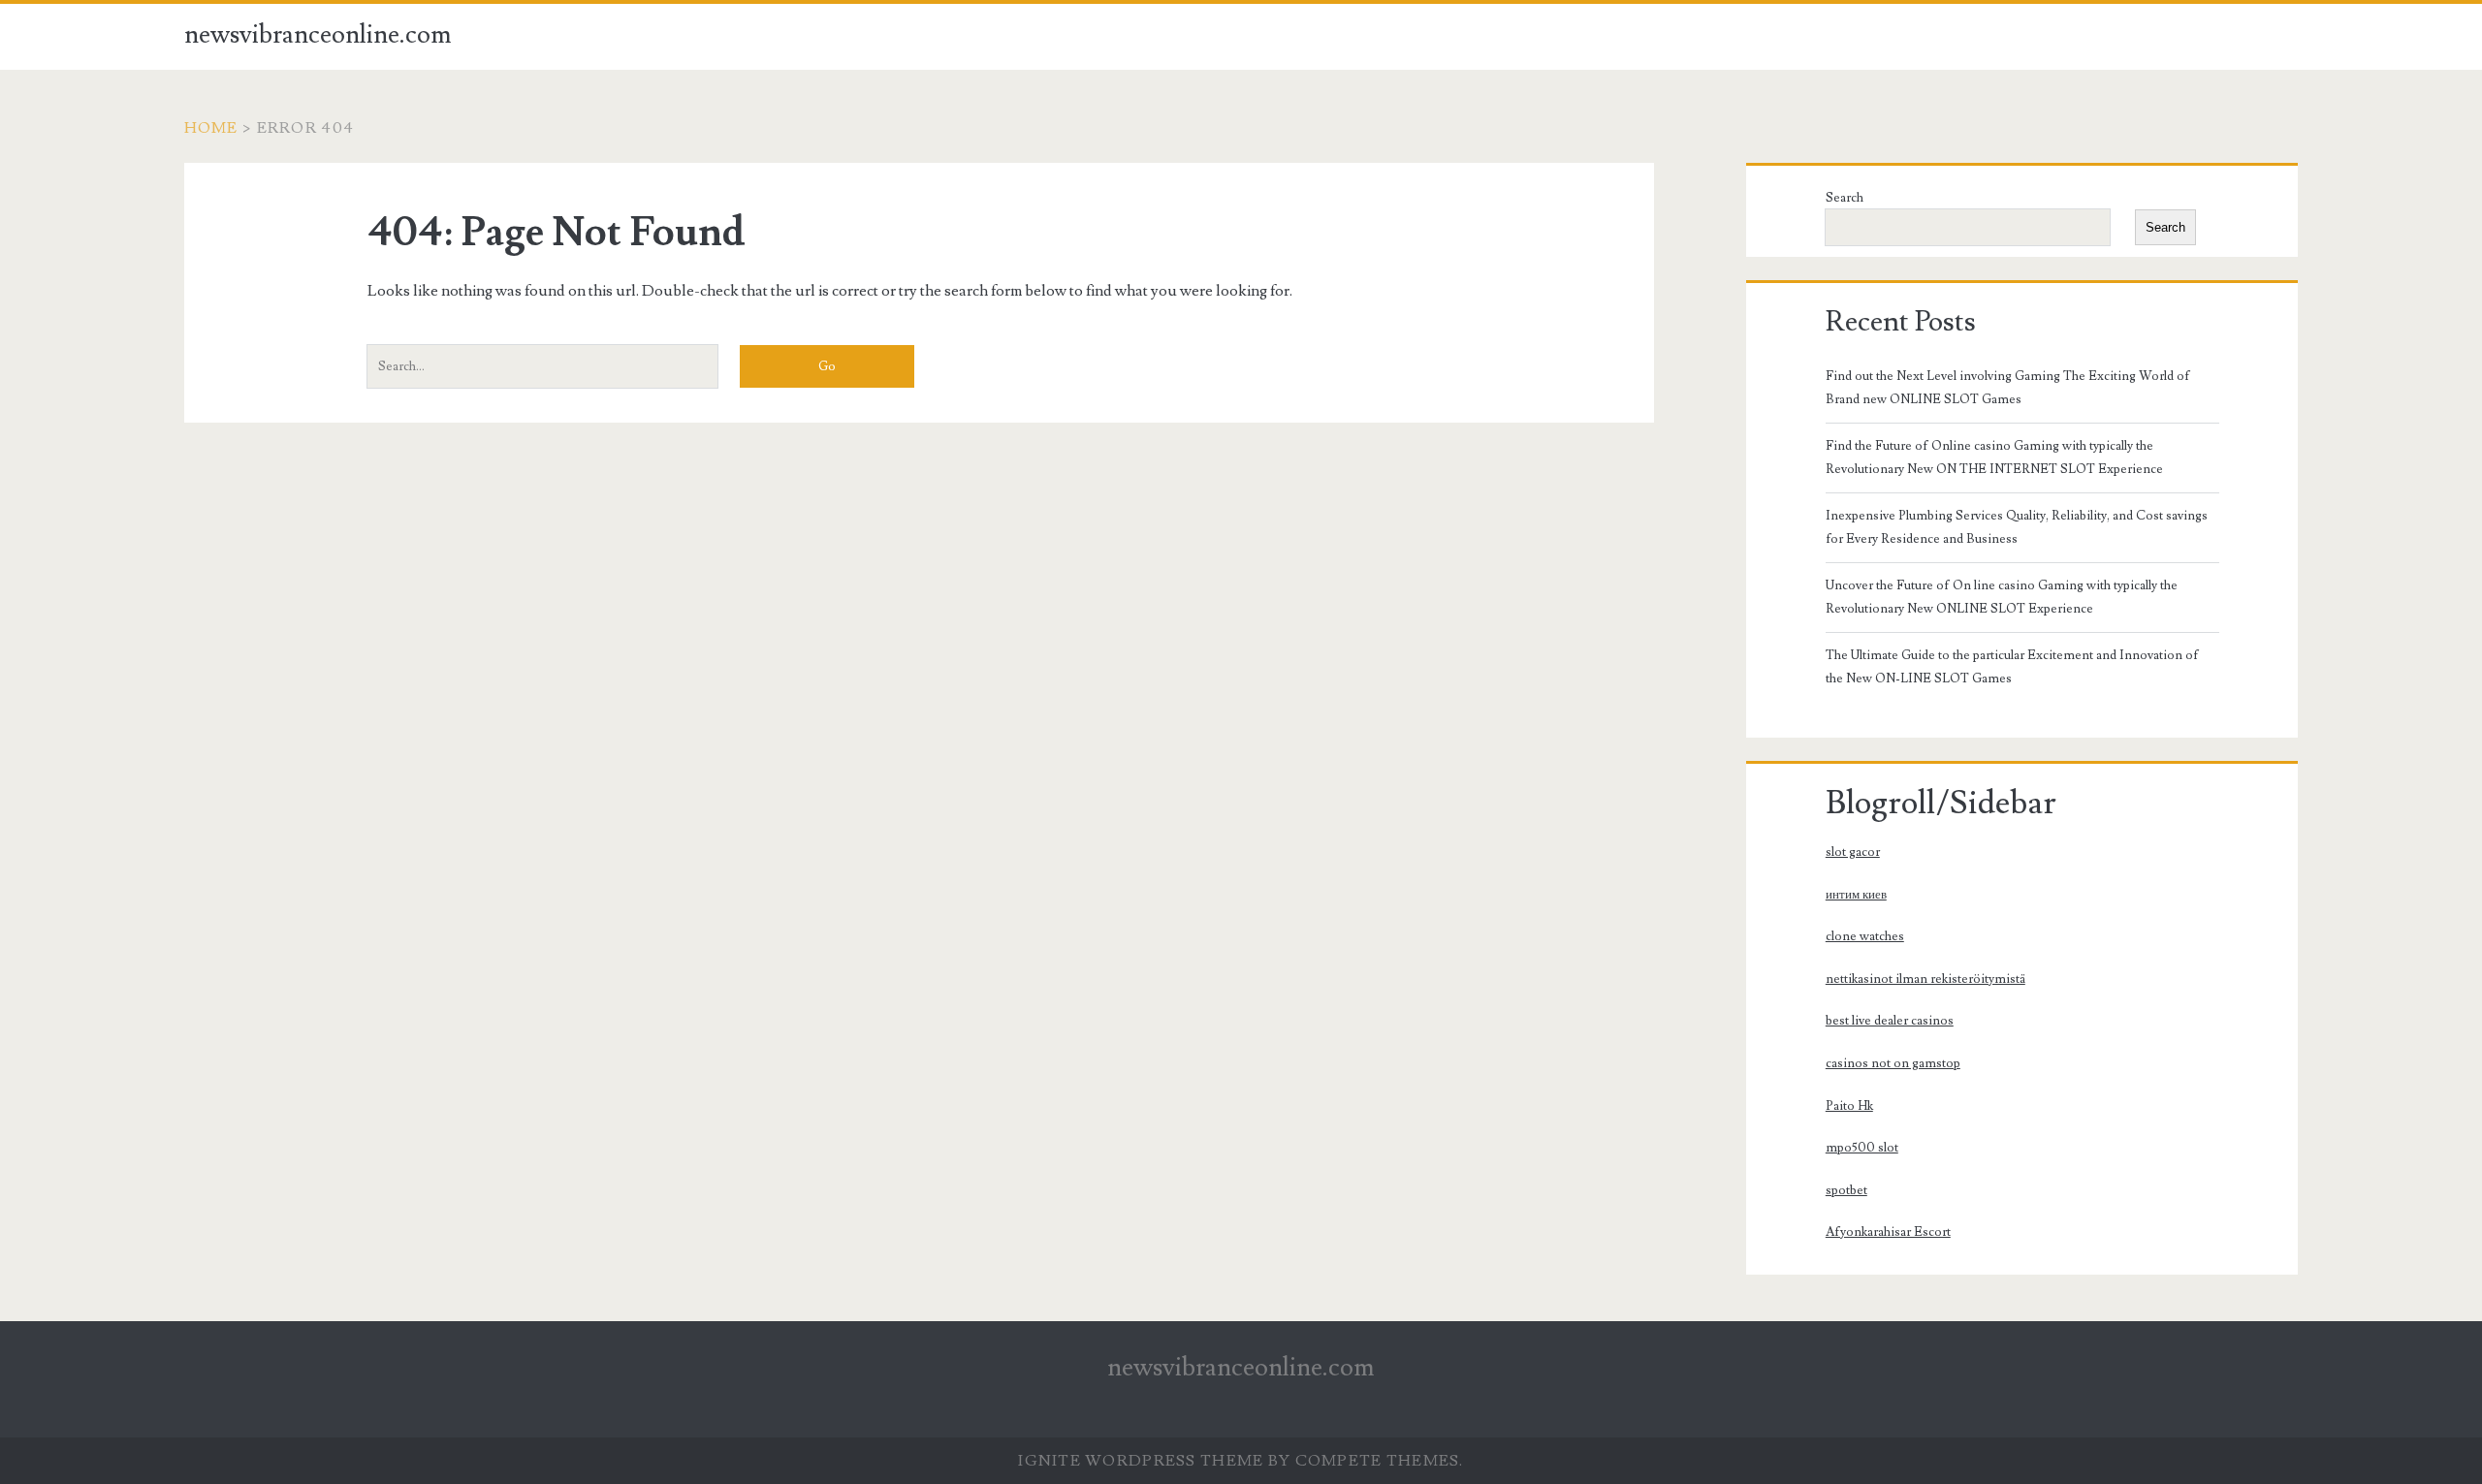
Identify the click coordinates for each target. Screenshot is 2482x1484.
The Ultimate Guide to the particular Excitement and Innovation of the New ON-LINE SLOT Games (2012, 667)
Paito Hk (1849, 1106)
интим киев (1856, 895)
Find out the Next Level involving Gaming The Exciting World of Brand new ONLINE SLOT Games (2008, 388)
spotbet (1846, 1190)
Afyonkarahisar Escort (1888, 1232)
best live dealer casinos (1890, 1021)
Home (211, 128)
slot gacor (1853, 852)
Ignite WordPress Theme (1141, 1461)
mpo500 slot (1862, 1148)
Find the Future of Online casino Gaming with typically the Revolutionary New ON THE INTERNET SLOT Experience (1994, 458)
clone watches (1865, 936)
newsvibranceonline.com (318, 35)
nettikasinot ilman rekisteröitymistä (1925, 979)
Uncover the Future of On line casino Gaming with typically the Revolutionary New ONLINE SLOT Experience (2002, 597)
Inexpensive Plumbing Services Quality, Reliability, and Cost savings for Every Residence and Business (2017, 527)
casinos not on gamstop (1893, 1063)
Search (1845, 198)
